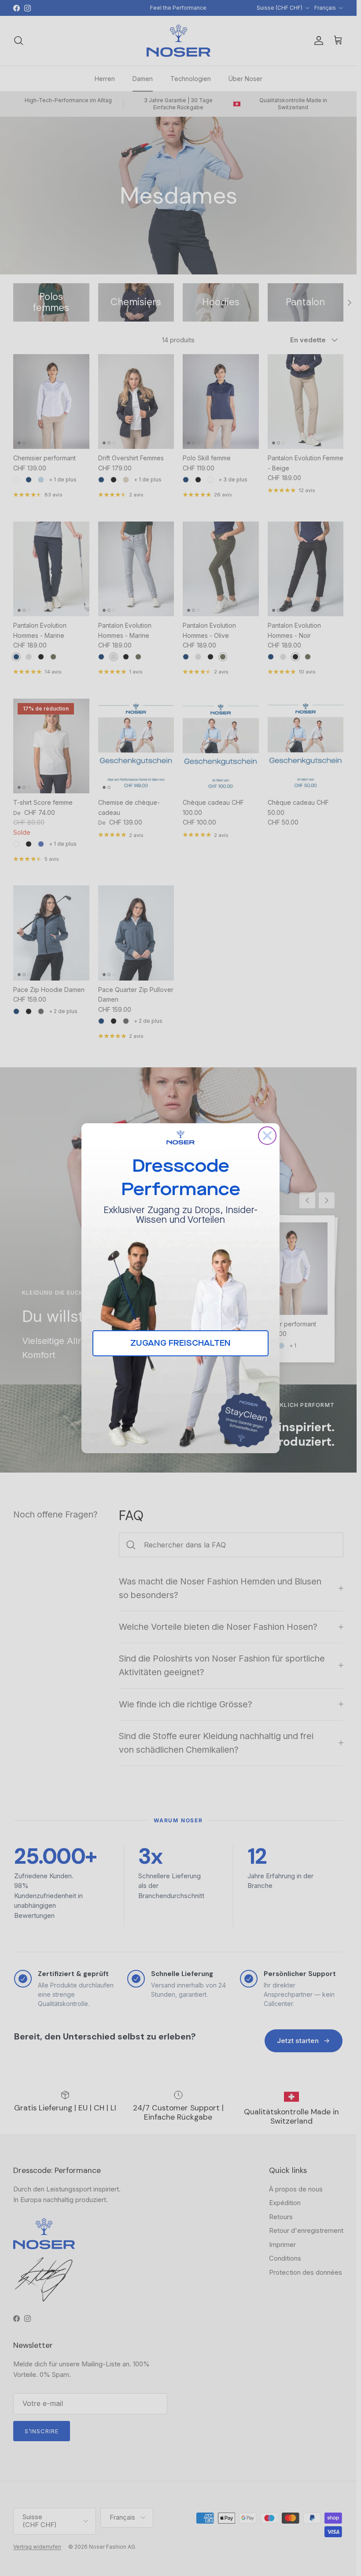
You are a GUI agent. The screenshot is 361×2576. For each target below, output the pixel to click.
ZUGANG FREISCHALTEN (180, 1343)
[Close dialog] (267, 1136)
